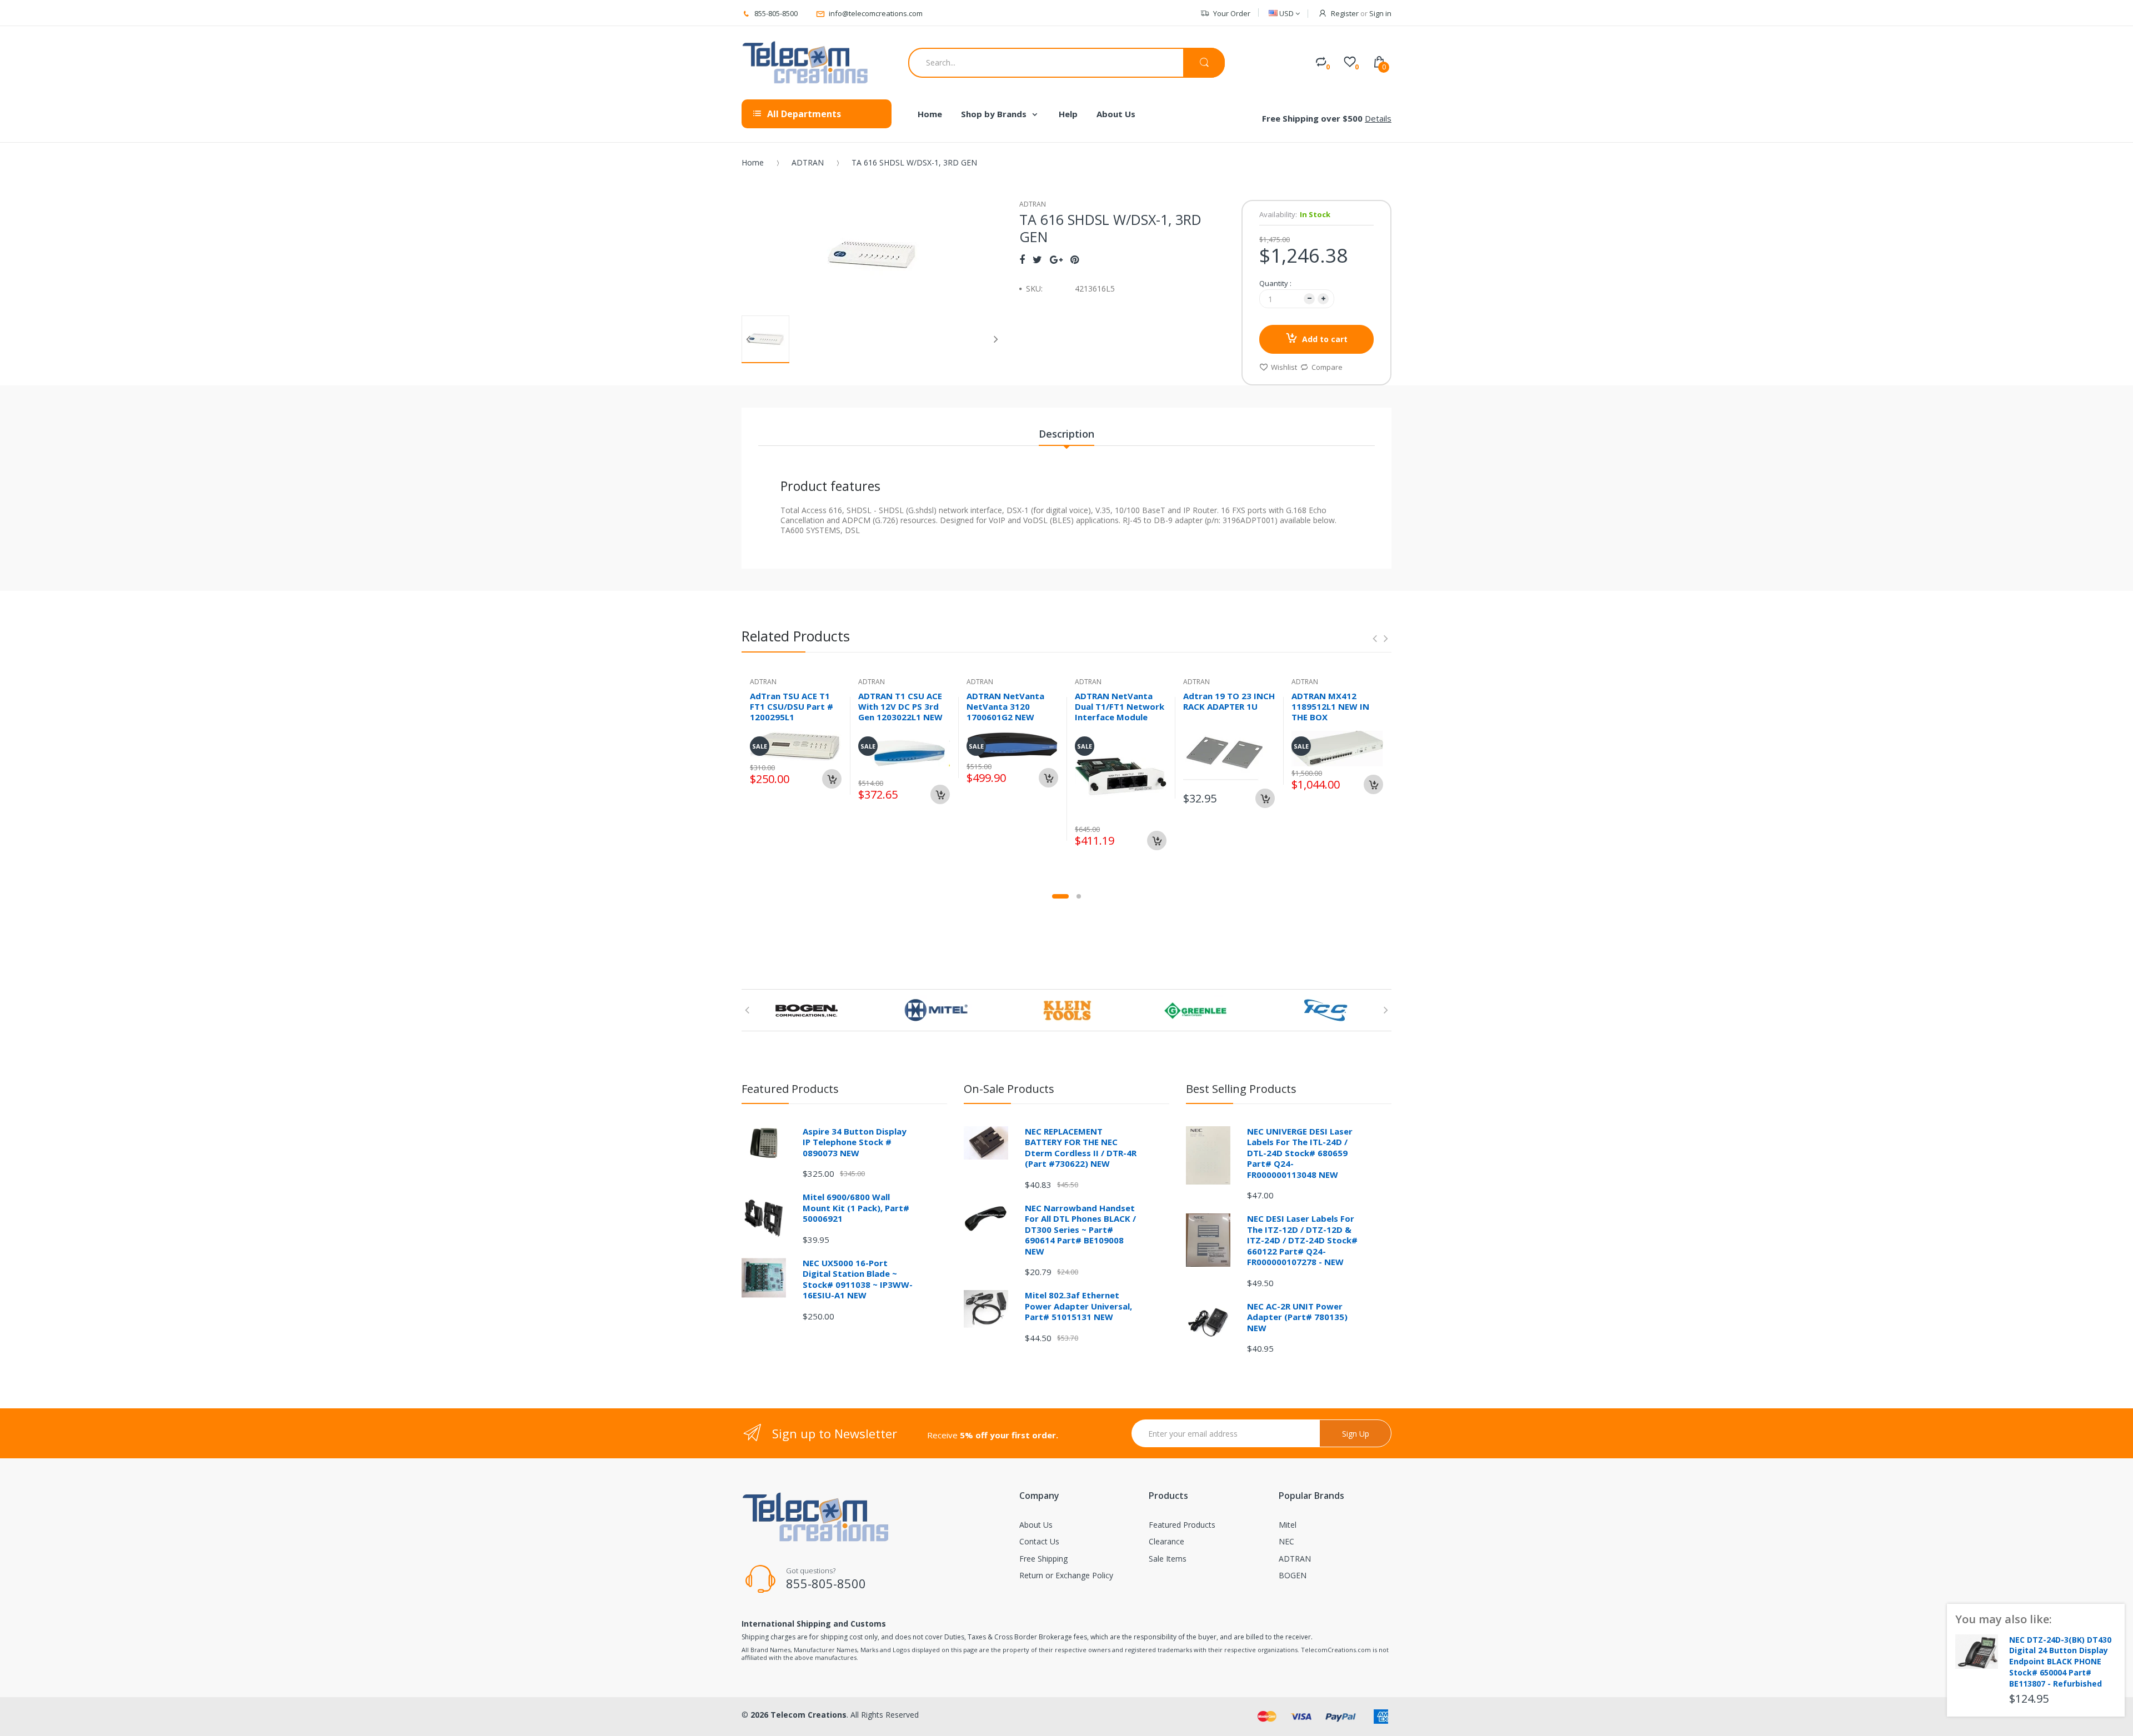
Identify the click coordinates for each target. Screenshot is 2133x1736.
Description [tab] (1066, 434)
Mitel (1288, 1525)
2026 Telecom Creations (798, 1715)
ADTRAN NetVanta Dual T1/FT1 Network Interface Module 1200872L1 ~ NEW (1120, 711)
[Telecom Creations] (805, 63)
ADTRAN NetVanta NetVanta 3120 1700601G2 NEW (1005, 706)
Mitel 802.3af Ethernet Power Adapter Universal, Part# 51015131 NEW (1078, 1306)
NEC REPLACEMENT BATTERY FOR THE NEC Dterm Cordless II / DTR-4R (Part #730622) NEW (1081, 1148)
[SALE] (1121, 776)
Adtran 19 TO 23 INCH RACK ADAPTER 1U (1229, 701)
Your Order (1232, 13)
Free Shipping (1043, 1559)
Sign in (1380, 13)
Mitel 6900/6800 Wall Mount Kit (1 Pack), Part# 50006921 (856, 1208)
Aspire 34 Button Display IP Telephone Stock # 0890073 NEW (855, 1142)
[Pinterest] (1075, 259)
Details (1378, 118)
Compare (1327, 367)
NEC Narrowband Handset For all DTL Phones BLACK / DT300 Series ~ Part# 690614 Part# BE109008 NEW (1080, 1230)
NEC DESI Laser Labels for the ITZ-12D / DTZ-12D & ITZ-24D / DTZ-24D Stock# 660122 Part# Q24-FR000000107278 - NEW (1302, 1240)
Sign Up (1356, 1434)
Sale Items (1168, 1559)
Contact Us (1039, 1541)
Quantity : (1275, 283)
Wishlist (1284, 367)
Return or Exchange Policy (1066, 1575)
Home (753, 162)
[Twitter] (1037, 259)
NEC (1286, 1541)
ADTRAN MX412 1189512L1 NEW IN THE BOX (1330, 706)
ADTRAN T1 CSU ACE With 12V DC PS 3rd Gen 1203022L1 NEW (900, 706)
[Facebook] (1022, 259)
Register (1345, 13)
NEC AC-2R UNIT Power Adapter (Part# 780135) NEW (1297, 1317)
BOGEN (1293, 1575)
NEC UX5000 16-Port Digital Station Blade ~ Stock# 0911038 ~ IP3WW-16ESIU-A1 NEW (858, 1279)
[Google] (1056, 259)
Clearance (1166, 1541)
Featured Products (1182, 1525)
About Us (1036, 1525)
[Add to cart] (832, 779)
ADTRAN (808, 162)
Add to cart (1325, 339)
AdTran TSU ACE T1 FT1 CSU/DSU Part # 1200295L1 (792, 706)
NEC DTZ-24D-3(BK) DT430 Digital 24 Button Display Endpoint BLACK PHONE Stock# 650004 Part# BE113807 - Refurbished (2060, 1662)
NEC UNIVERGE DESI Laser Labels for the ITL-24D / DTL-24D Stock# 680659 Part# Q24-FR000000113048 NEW (1300, 1153)
